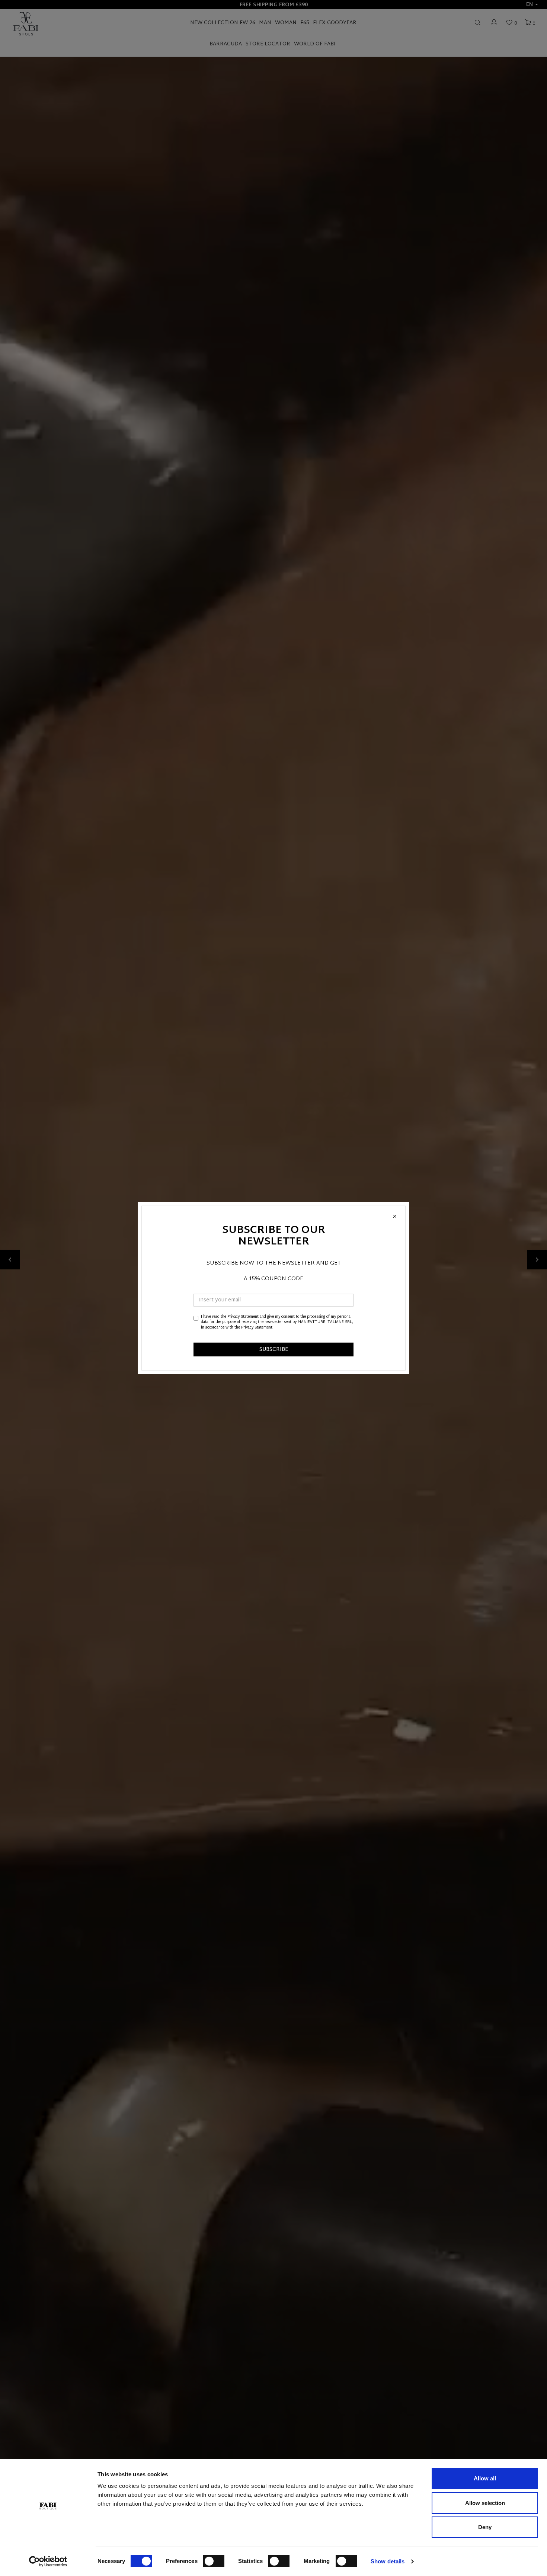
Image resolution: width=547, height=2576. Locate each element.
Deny (485, 2527)
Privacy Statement (243, 1317)
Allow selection (485, 2503)
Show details (388, 2561)
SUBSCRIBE (274, 1350)
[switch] (214, 2561)
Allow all (485, 2478)
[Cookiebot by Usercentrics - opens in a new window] (48, 2561)
